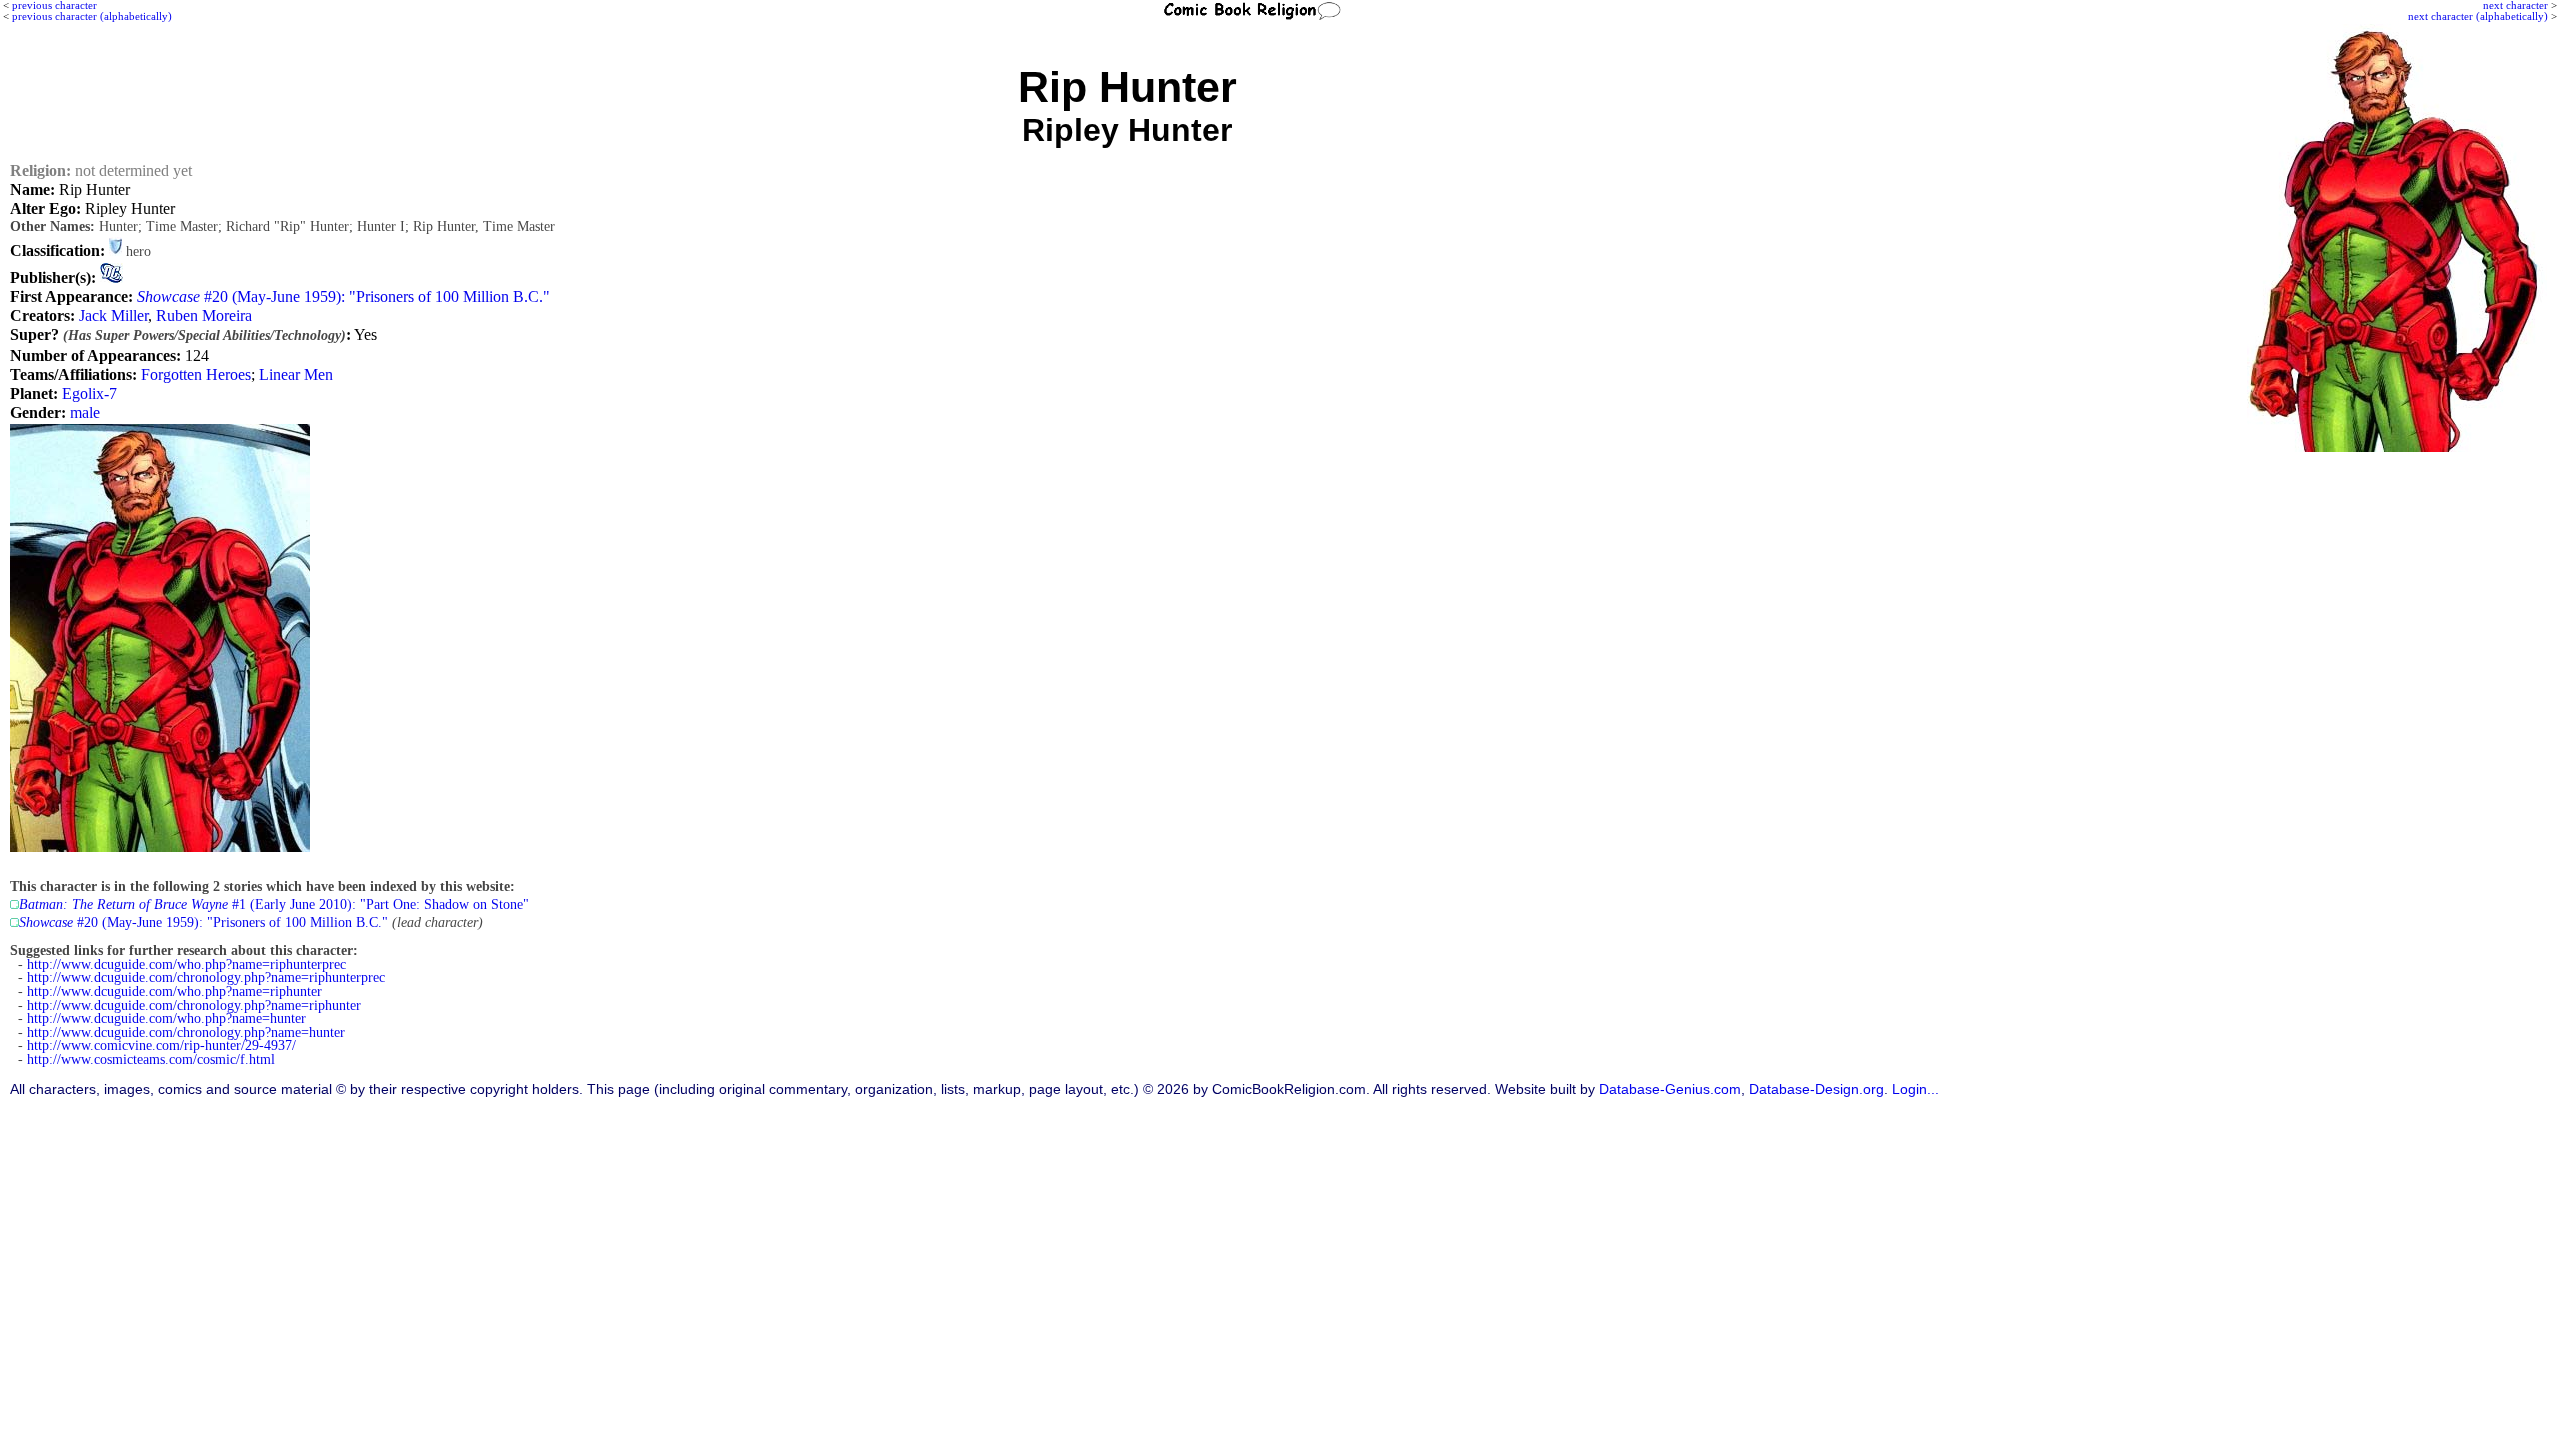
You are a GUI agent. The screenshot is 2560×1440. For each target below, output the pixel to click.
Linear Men (296, 374)
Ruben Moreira (204, 315)
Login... (1915, 1089)
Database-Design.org (1816, 1089)
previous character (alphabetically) (92, 16)
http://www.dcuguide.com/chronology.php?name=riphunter (194, 1005)
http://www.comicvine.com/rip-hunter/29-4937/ (161, 1045)
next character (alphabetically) (2478, 16)
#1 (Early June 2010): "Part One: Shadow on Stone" (274, 904)
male (85, 412)
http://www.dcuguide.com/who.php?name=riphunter (174, 991)
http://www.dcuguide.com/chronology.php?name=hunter (186, 1032)
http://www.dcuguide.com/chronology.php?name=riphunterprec (206, 977)
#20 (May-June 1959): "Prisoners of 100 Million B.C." (343, 296)
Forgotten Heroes (196, 374)
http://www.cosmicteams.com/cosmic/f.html (151, 1059)
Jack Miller (113, 315)
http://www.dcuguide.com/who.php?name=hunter (166, 1018)
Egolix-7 (89, 393)
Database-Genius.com (1670, 1089)
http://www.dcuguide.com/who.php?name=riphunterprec (186, 964)
